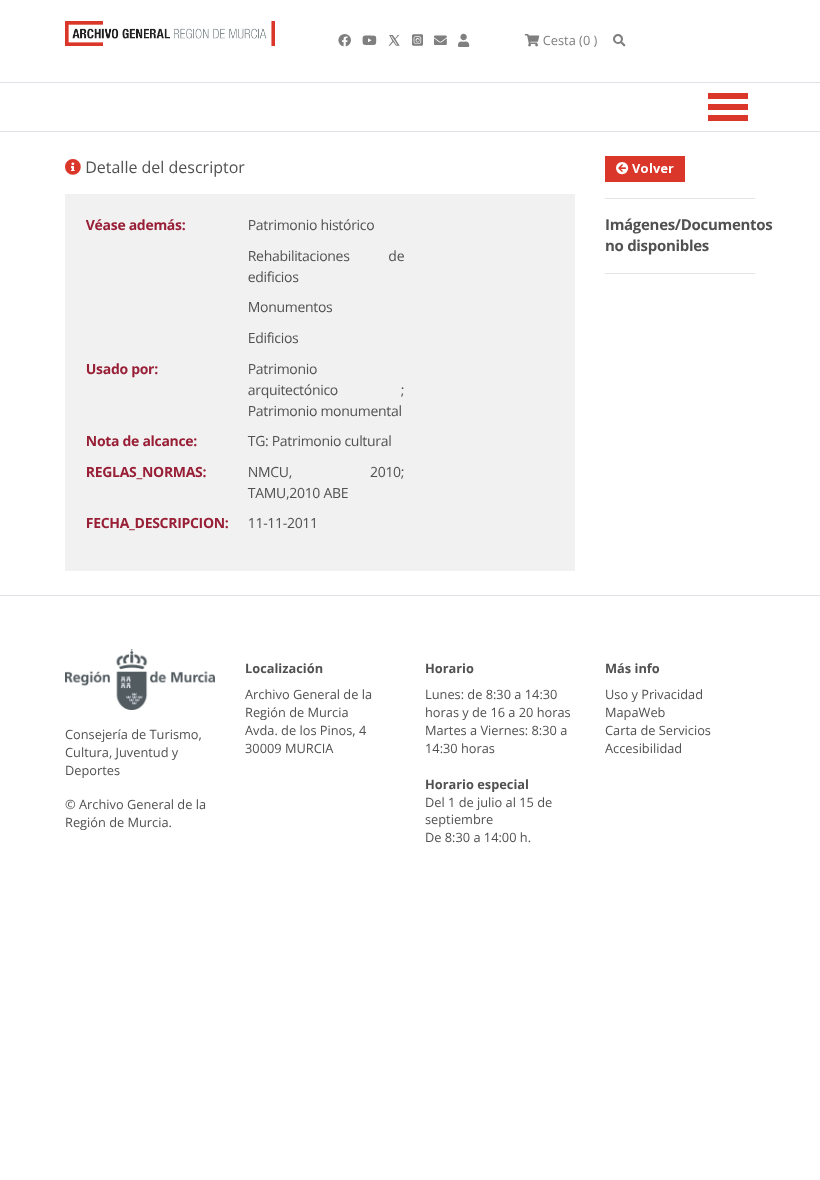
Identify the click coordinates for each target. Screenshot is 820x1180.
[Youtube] (370, 40)
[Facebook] (346, 40)
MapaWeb (635, 712)
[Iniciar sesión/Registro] (463, 40)
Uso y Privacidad (654, 694)
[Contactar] (442, 40)
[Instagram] (419, 40)
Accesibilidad (643, 748)
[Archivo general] (170, 29)
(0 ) (570, 40)
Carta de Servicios (658, 730)
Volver (651, 168)
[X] (396, 40)
